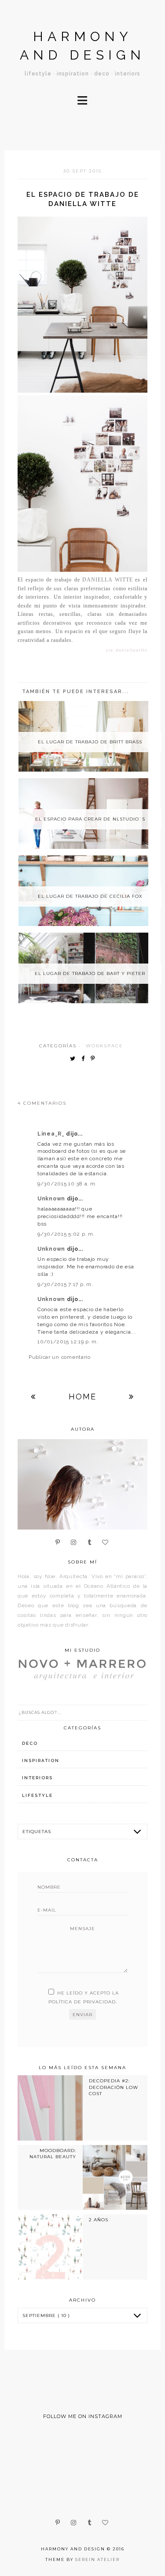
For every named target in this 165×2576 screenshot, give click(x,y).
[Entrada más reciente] (33, 1397)
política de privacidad (82, 2002)
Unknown (52, 1199)
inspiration (41, 1760)
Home (82, 1397)
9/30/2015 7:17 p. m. (65, 1284)
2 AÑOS (99, 2220)
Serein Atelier (97, 2559)
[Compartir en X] (75, 1059)
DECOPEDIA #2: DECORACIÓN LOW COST (114, 2087)
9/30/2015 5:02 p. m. (66, 1234)
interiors (37, 1778)
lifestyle (37, 1795)
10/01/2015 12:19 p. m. (68, 1342)
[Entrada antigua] (132, 1397)
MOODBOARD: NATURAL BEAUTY (53, 2154)
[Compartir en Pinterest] (95, 1059)
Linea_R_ (52, 1134)
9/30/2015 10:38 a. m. (67, 1184)
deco (30, 1743)
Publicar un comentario (60, 1357)
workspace (104, 1046)
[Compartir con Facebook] (85, 1059)
